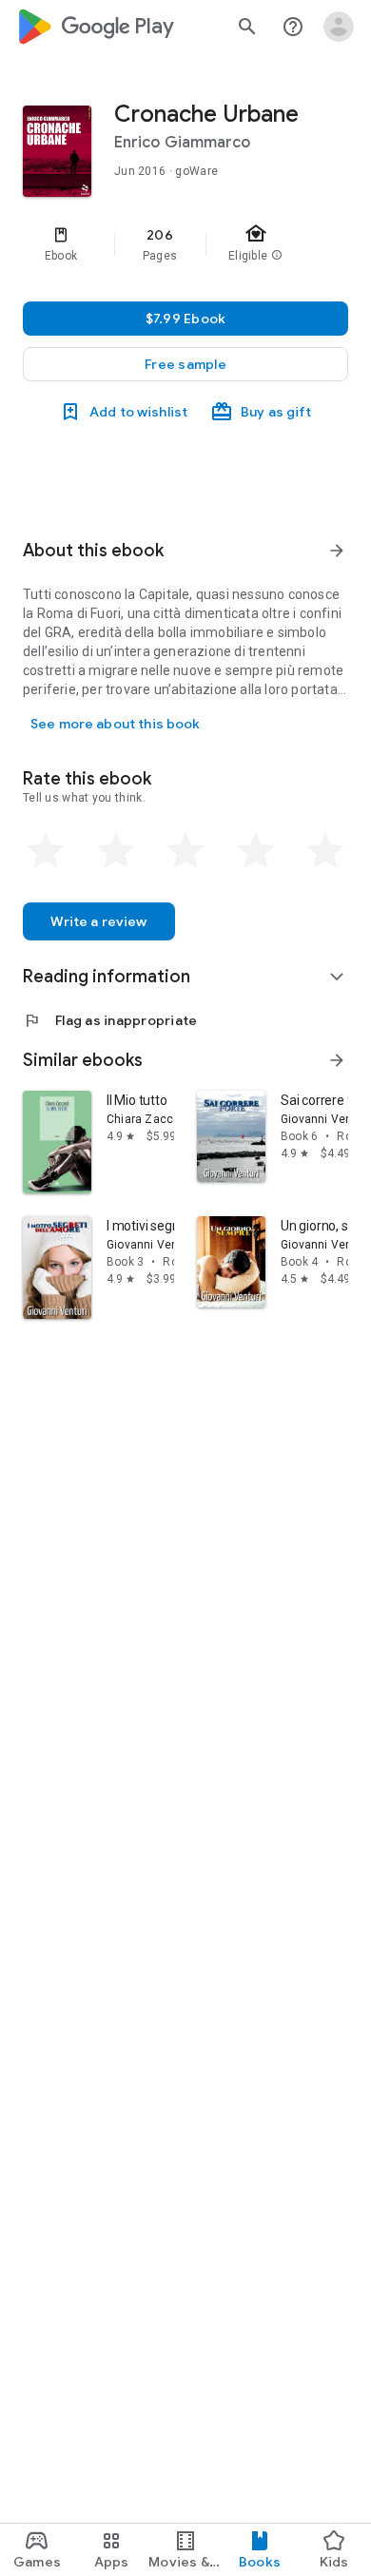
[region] (185, 244)
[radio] (46, 851)
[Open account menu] (339, 27)
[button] (185, 364)
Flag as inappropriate (110, 1020)
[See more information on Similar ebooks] (337, 1060)
